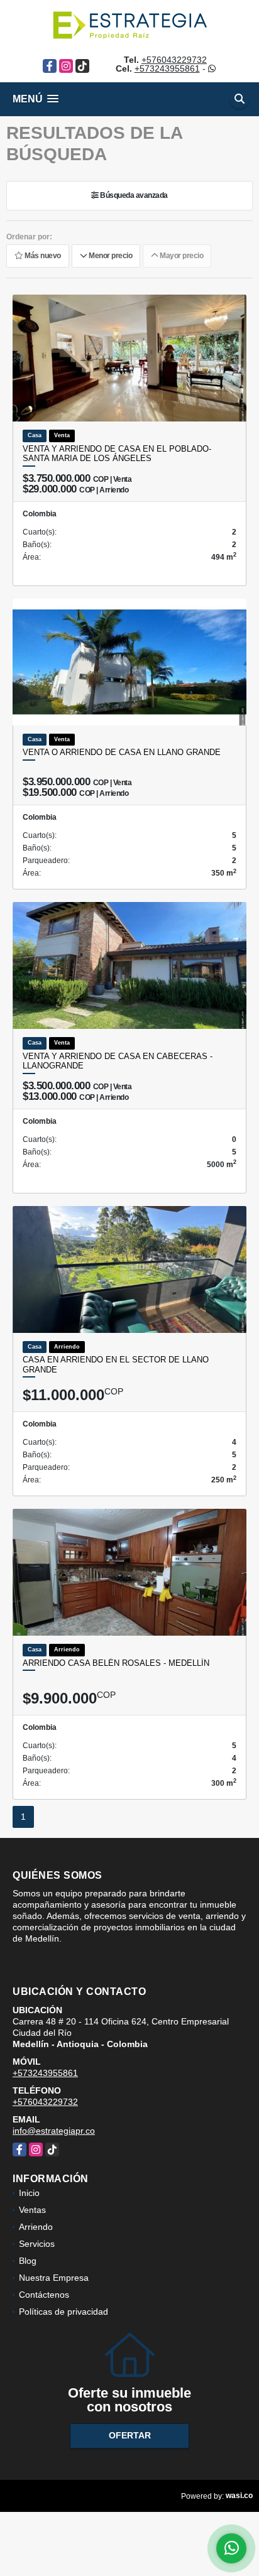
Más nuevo (42, 256)
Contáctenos (44, 2295)
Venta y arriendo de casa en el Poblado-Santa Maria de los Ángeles (117, 454)
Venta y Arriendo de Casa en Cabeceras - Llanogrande (118, 1061)
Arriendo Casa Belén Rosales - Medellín (116, 1663)
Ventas (32, 2210)
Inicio (29, 2193)
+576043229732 (174, 60)
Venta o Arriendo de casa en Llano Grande (122, 752)
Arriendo (36, 2227)
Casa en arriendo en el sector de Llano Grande (116, 1365)
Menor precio (109, 256)
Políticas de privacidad (63, 2312)
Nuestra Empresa (54, 2278)
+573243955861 (167, 68)
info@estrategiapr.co (54, 2131)
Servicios (37, 2244)
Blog (28, 2261)
